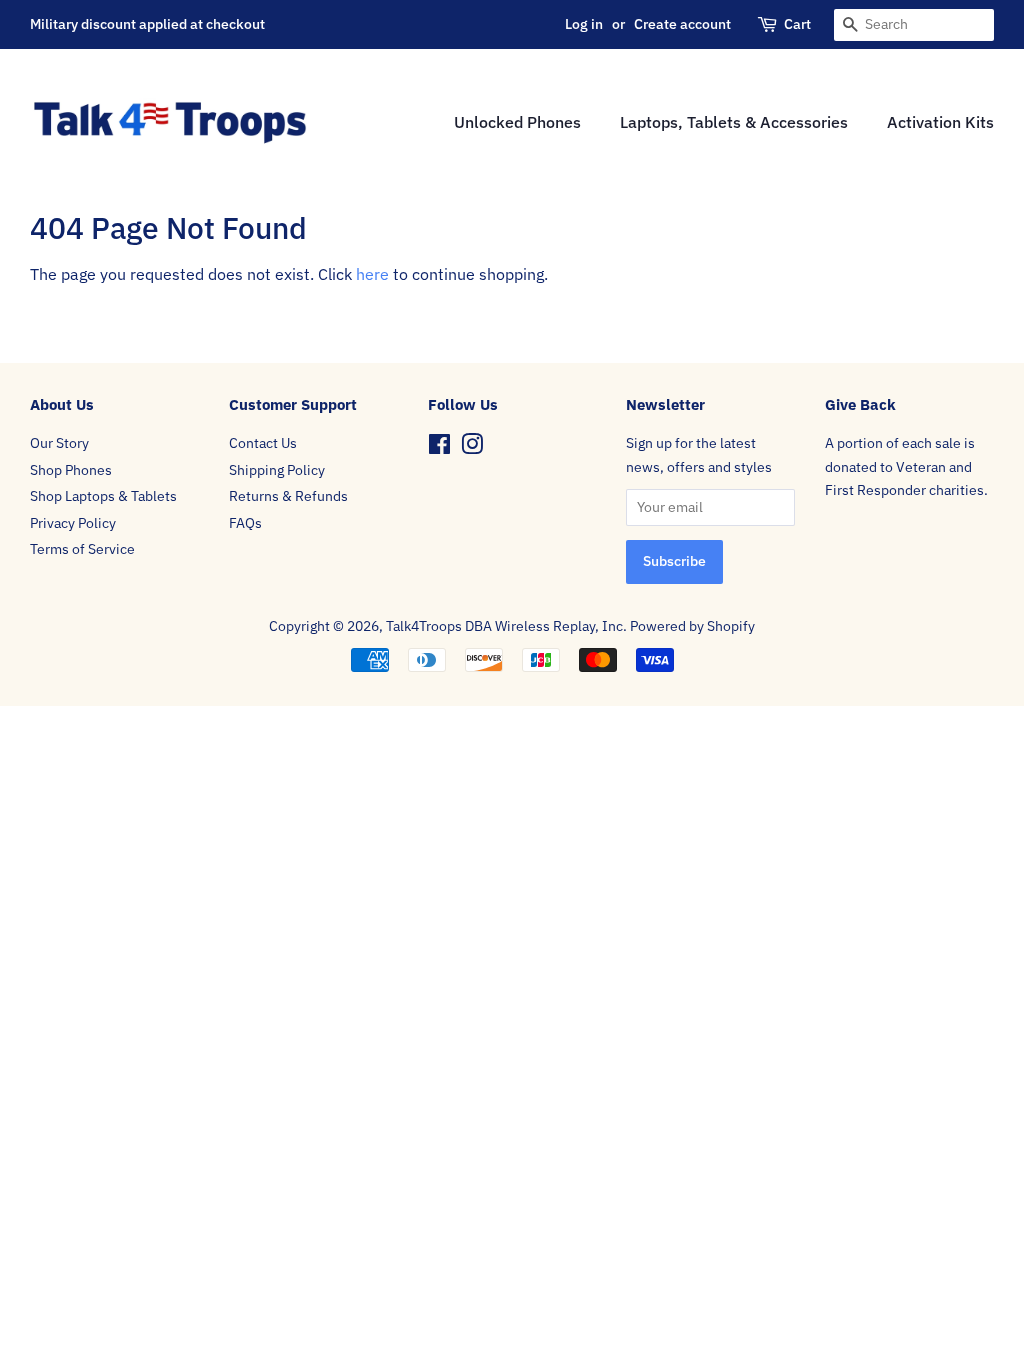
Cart (797, 24)
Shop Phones (71, 470)
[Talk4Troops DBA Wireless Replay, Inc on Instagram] (472, 448)
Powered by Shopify (692, 626)
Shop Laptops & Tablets (103, 496)
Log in (584, 24)
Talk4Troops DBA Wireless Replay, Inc (504, 626)
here (372, 274)
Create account (682, 24)
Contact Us (263, 443)
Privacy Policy (73, 523)
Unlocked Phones (517, 122)
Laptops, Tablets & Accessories (734, 122)
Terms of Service (82, 549)
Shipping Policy (277, 470)
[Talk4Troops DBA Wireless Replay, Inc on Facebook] (439, 448)
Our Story (59, 443)
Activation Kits (940, 122)
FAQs (245, 523)
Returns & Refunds (288, 496)
